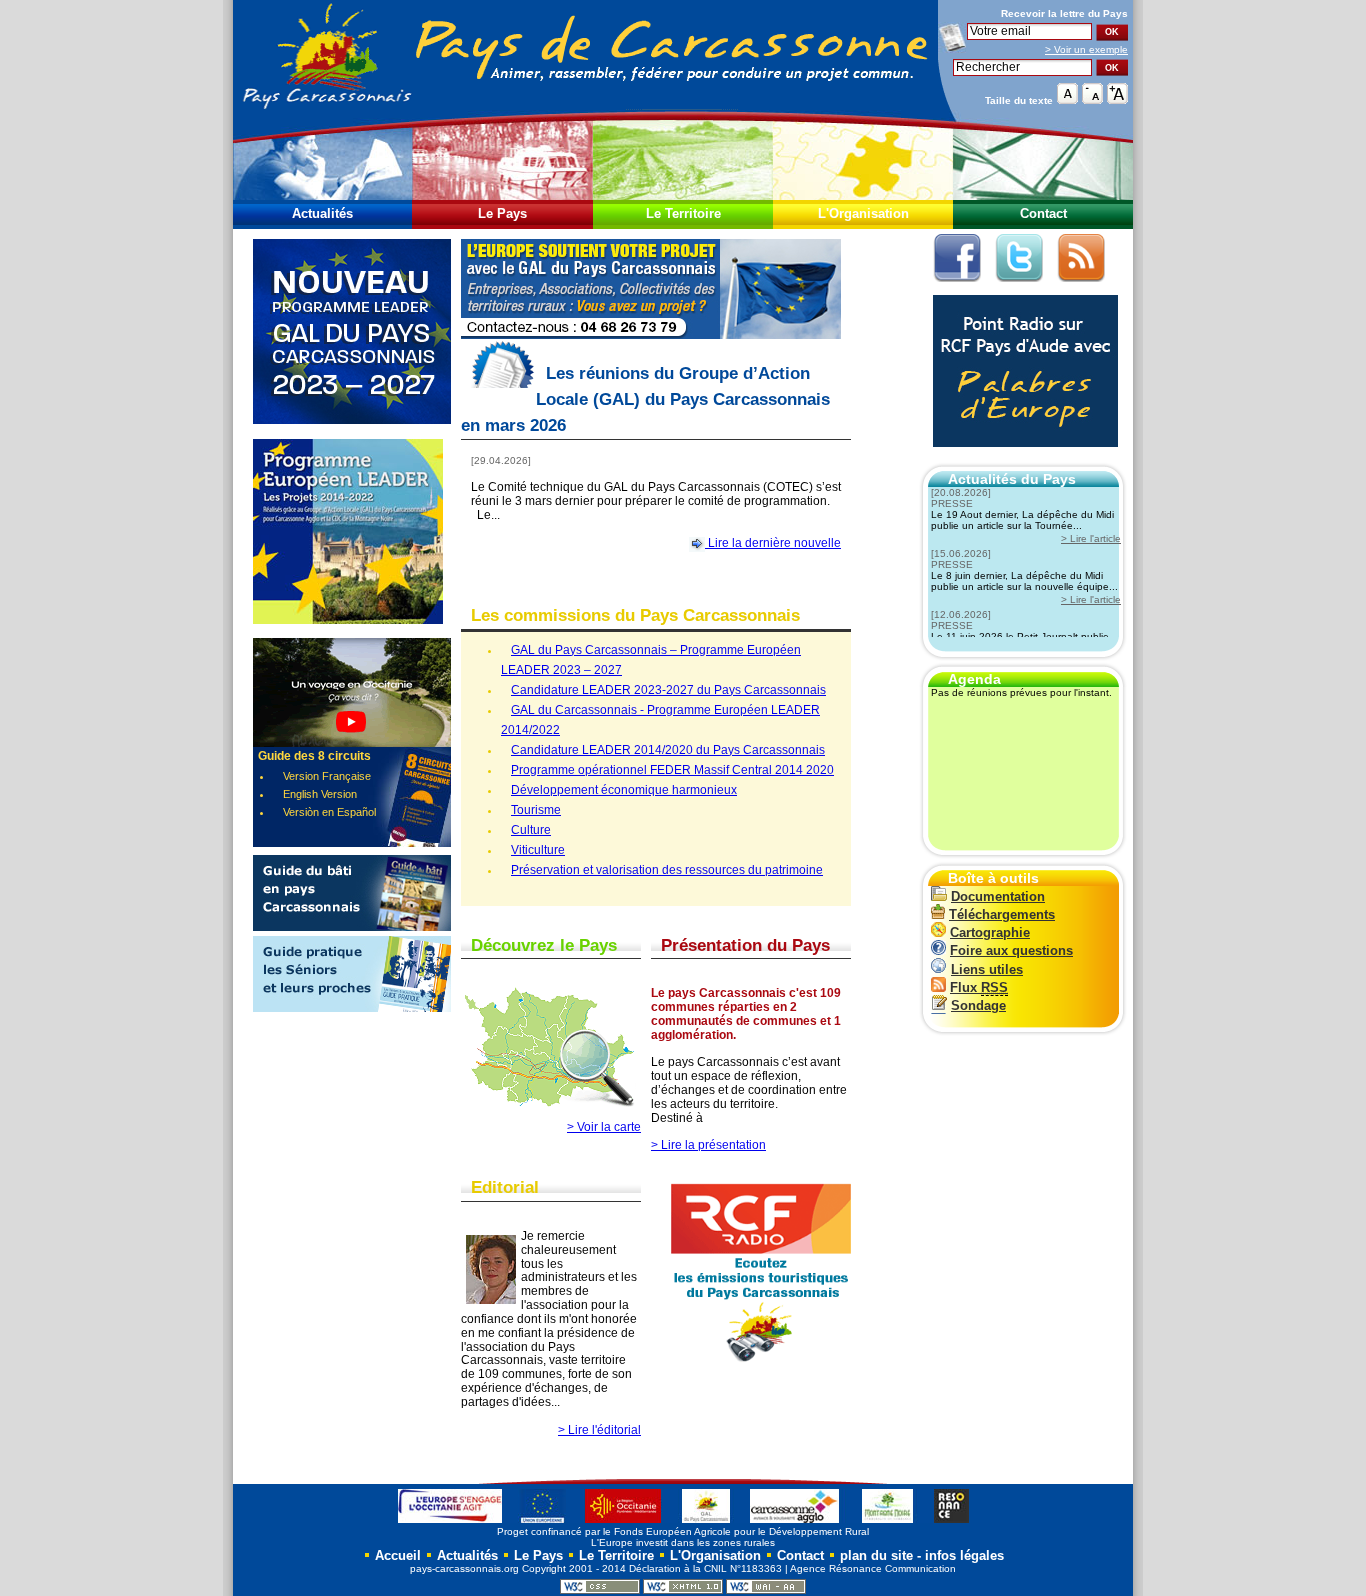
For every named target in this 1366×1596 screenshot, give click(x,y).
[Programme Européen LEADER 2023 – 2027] (352, 435)
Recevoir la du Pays (1064, 13)
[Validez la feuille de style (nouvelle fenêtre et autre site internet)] (600, 1590)
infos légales (964, 1555)
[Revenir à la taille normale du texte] (1067, 99)
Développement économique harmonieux (624, 790)
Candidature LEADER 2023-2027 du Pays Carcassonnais (668, 690)
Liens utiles (987, 969)
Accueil (396, 1555)
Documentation (998, 896)
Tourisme (536, 810)
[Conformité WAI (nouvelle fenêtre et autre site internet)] (766, 1590)
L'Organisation (863, 213)
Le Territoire (683, 213)
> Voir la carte (604, 1127)
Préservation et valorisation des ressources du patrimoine (667, 870)
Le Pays (502, 213)
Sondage (978, 1005)
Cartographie (990, 932)
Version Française (327, 776)
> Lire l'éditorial (599, 1430)
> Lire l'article (1091, 538)
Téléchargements (1002, 914)
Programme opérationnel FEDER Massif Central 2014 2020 (672, 770)
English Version (320, 794)
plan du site (876, 1555)
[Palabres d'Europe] (1020, 457)
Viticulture (538, 850)
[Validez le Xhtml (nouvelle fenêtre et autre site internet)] (683, 1590)
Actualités (322, 213)
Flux (979, 987)
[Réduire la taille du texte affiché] (1092, 99)
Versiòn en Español (329, 812)
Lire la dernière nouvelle (773, 543)
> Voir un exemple (1086, 49)
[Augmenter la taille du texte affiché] (1117, 99)
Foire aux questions (1011, 950)
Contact (1043, 213)
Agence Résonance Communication (873, 1568)
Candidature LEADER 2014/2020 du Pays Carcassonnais (668, 750)
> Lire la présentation (708, 1145)
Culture (531, 830)
